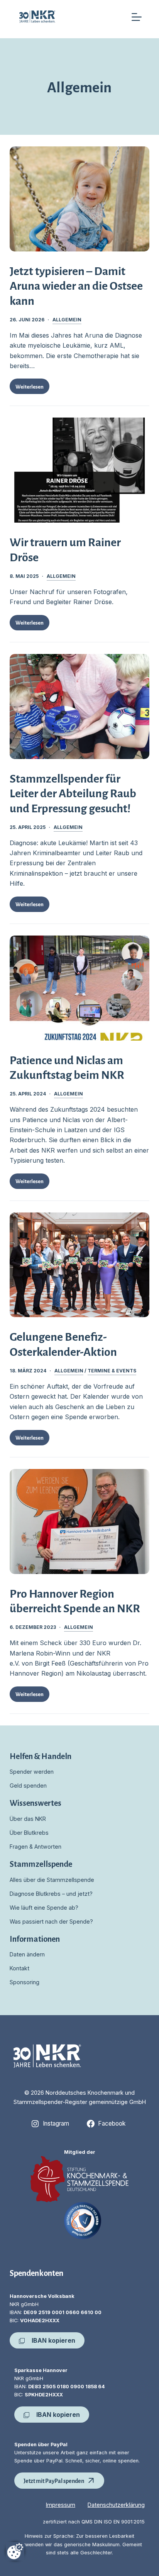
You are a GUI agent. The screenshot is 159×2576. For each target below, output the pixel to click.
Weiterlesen (32, 388)
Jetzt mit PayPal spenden (54, 2480)
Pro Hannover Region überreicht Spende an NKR (75, 1600)
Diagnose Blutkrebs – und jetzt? (51, 1894)
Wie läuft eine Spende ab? (44, 1908)
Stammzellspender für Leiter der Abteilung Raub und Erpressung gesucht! (73, 793)
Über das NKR (28, 1819)
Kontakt (19, 1968)
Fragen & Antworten (36, 1847)
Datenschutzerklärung (116, 2505)
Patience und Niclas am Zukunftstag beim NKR (67, 1067)
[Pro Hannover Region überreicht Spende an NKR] (80, 1521)
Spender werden (32, 1772)
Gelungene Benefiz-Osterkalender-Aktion (63, 1343)
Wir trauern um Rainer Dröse (65, 549)
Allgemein (67, 320)
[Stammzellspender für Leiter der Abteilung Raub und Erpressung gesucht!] (80, 706)
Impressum (61, 2505)
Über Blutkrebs (29, 1833)
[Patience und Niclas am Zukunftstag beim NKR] (80, 988)
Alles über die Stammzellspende (52, 1880)
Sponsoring (25, 1982)
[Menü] (137, 17)
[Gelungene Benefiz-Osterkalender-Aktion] (80, 1265)
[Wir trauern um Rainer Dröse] (80, 470)
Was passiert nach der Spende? (51, 1921)
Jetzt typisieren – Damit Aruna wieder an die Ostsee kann (76, 285)
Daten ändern (27, 1954)
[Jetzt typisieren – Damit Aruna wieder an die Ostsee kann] (80, 199)
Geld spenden (28, 1786)
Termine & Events (112, 1371)
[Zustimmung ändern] (15, 2551)
